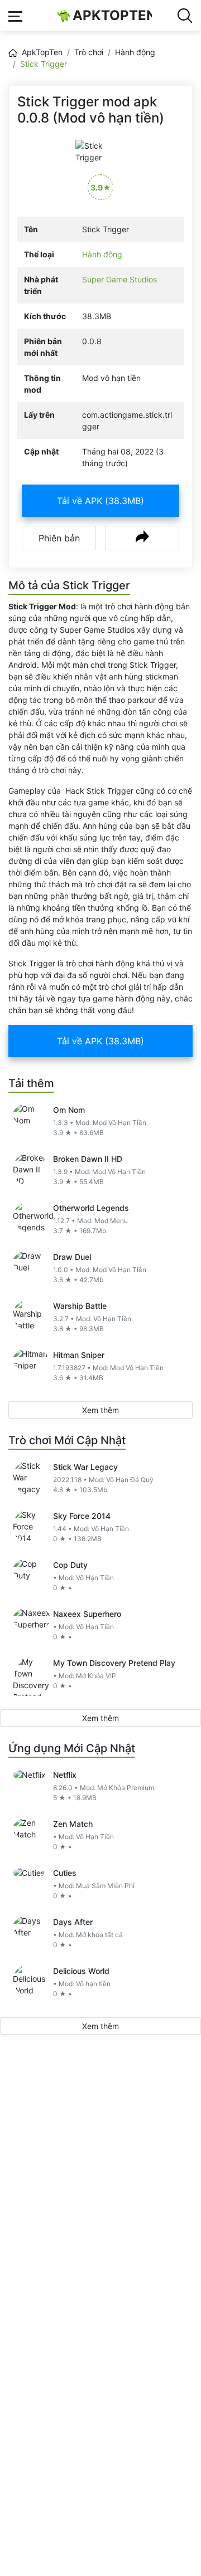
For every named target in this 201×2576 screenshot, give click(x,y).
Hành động (135, 52)
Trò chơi (89, 52)
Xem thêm (100, 1410)
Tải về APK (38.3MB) (100, 501)
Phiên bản (59, 538)
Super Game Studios (119, 279)
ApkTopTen (112, 15)
